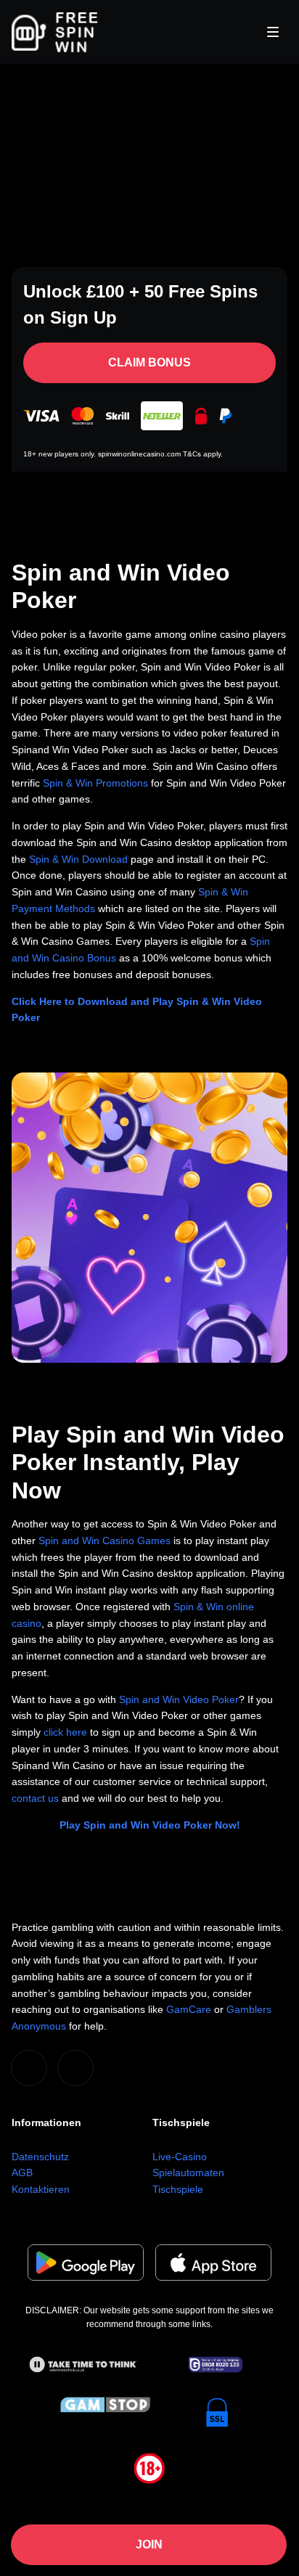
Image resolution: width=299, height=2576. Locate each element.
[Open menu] (273, 32)
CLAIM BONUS (149, 362)
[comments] (29, 2068)
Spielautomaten (188, 2173)
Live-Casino (180, 2157)
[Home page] (55, 32)
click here (65, 1732)
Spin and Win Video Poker (179, 1699)
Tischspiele (178, 2189)
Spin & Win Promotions (95, 783)
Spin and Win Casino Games (105, 1541)
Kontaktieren (41, 2189)
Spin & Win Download (78, 859)
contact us (35, 1798)
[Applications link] (86, 2263)
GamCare (189, 2009)
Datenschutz (40, 2157)
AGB (22, 2173)
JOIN (149, 2544)
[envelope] (75, 2068)
